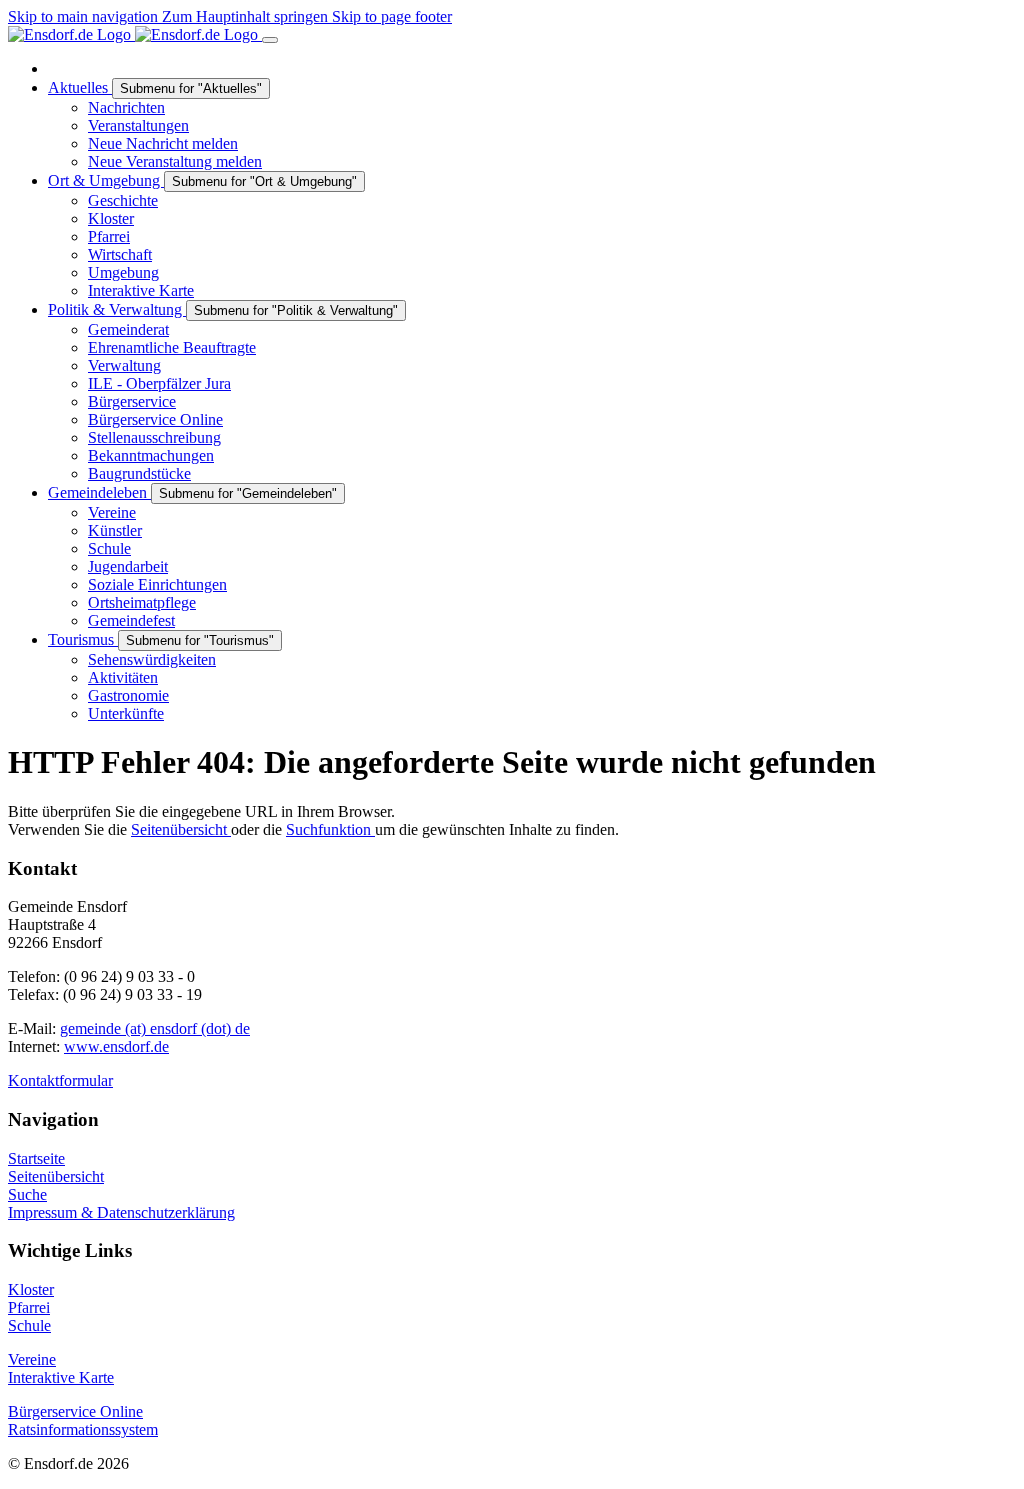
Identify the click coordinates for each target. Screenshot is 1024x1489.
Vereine (32, 1359)
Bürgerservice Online (75, 1411)
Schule (29, 1325)
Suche (27, 1194)
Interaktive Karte (61, 1377)
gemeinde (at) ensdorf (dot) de (155, 1028)
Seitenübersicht (181, 829)
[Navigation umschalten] (270, 40)
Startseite (36, 1158)
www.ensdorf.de (116, 1046)
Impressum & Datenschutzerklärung (121, 1212)
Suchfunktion (330, 829)
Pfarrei (29, 1307)
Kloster (31, 1289)
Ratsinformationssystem (83, 1429)
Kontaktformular (60, 1080)
